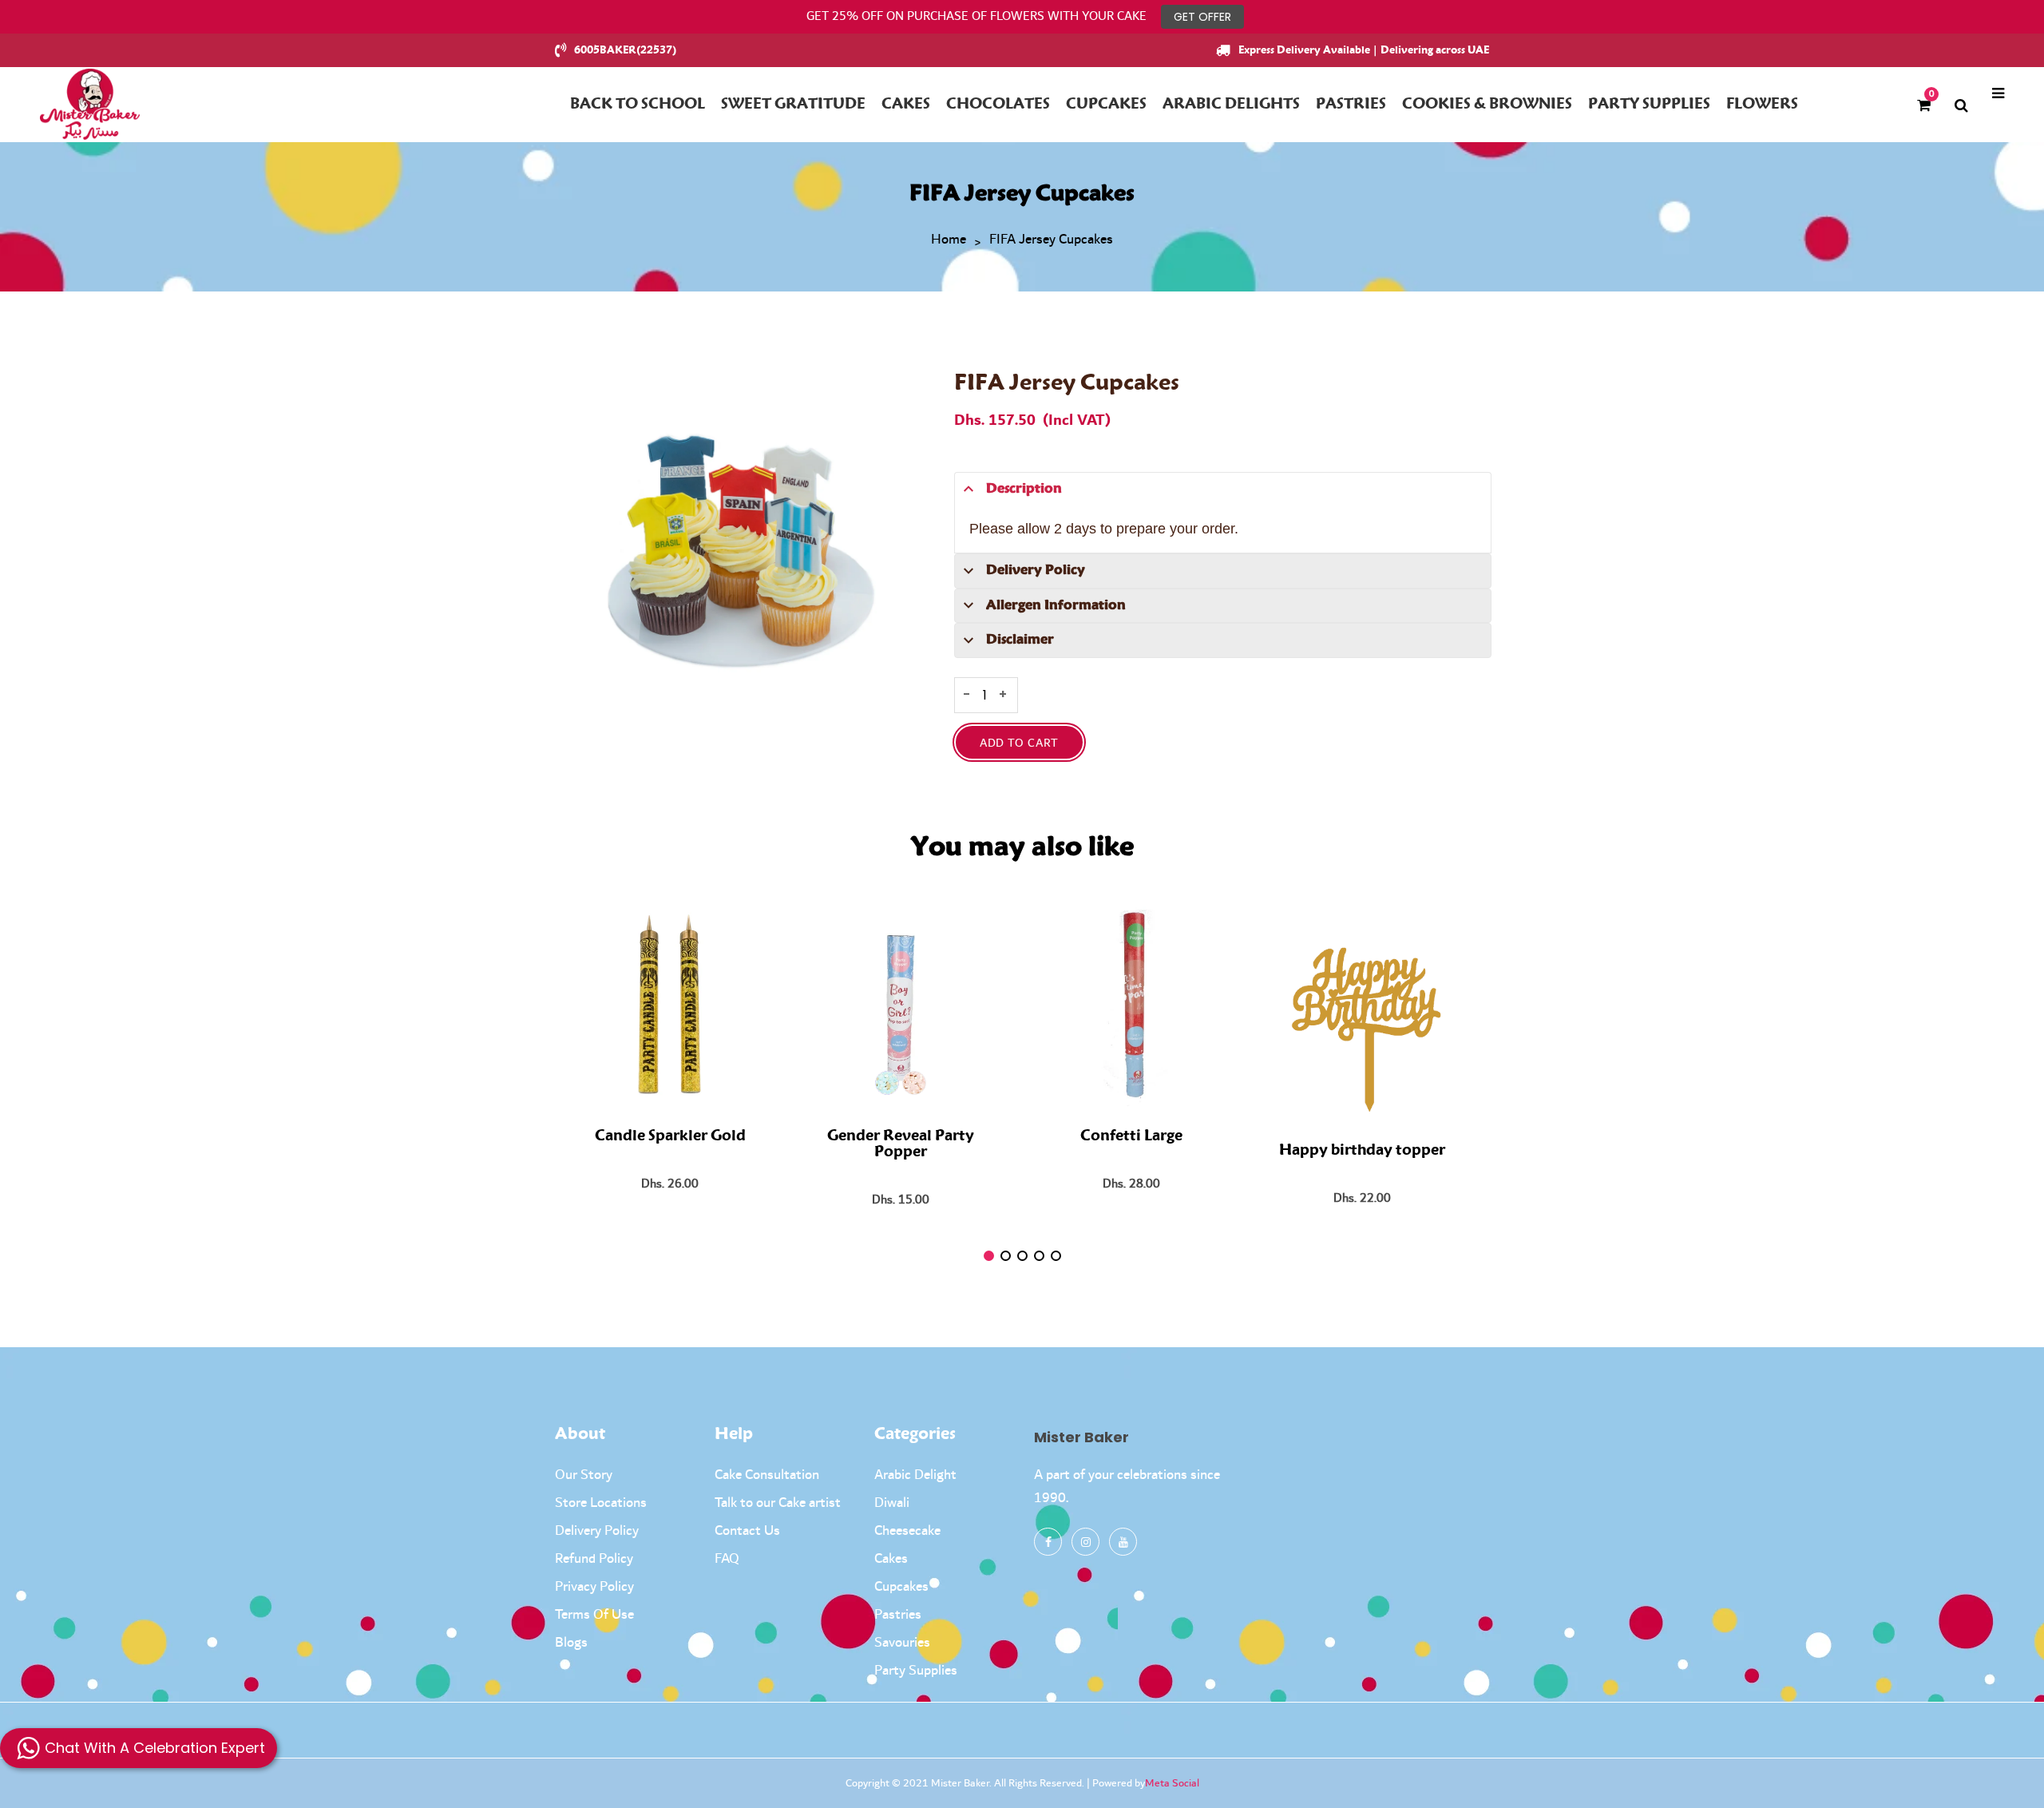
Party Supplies (916, 1671)
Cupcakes (901, 1587)
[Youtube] (1123, 1542)
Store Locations (601, 1503)
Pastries (898, 1615)
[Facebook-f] (1048, 1542)
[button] (989, 1256)
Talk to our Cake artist (778, 1503)
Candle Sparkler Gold (670, 1136)
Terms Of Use (594, 1615)
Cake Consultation (767, 1475)
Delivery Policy (597, 1531)
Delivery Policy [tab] (1036, 570)
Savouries (902, 1643)
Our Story (584, 1475)
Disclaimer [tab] (1020, 640)
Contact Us (747, 1531)
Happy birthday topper (1362, 1151)
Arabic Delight (915, 1475)
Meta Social (1172, 1783)
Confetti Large (1131, 1136)
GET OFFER (1202, 17)
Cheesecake (907, 1531)
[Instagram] (1085, 1542)
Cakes (891, 1559)
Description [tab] (1024, 489)
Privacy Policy (594, 1587)
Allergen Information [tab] (1056, 605)
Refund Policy (594, 1559)
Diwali (892, 1503)
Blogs (571, 1643)
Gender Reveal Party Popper (901, 1144)
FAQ (727, 1559)
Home (949, 240)
